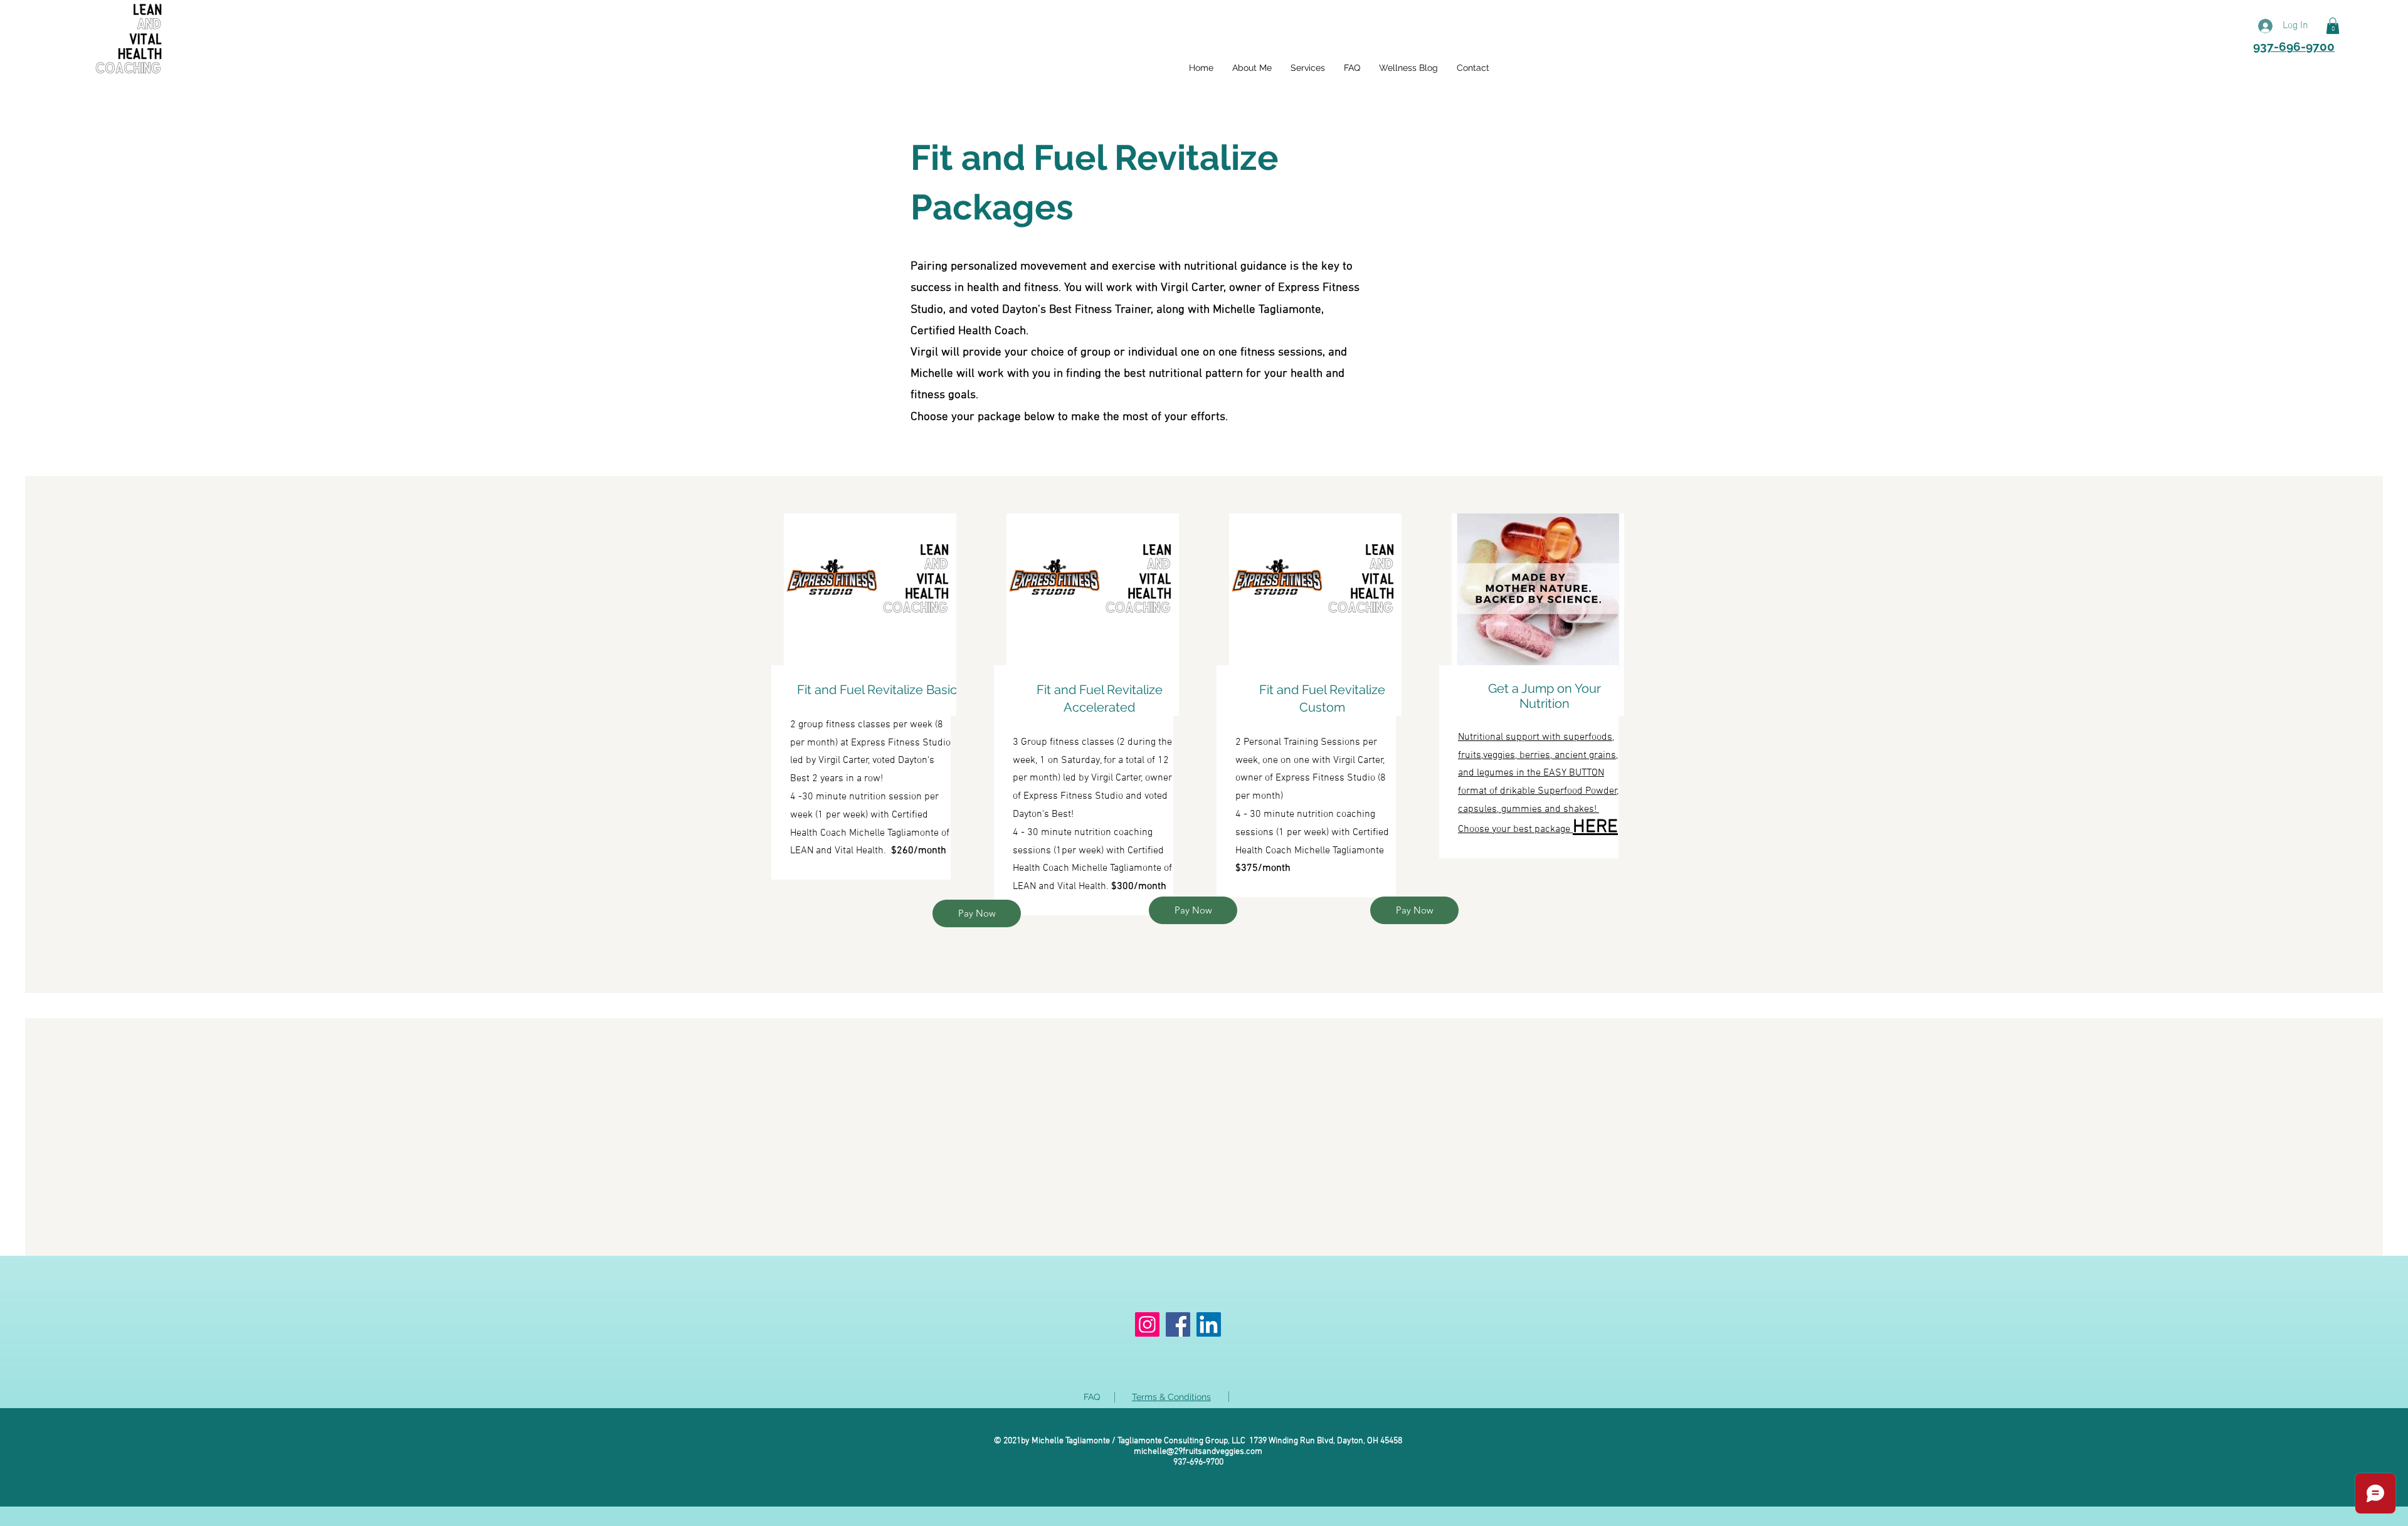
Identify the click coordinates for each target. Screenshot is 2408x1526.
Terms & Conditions (1171, 1397)
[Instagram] (1147, 1324)
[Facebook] (1178, 1324)
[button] (2333, 26)
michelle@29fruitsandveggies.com (1198, 1452)
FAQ (1092, 1397)
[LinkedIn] (1209, 1324)
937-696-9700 (2294, 46)
